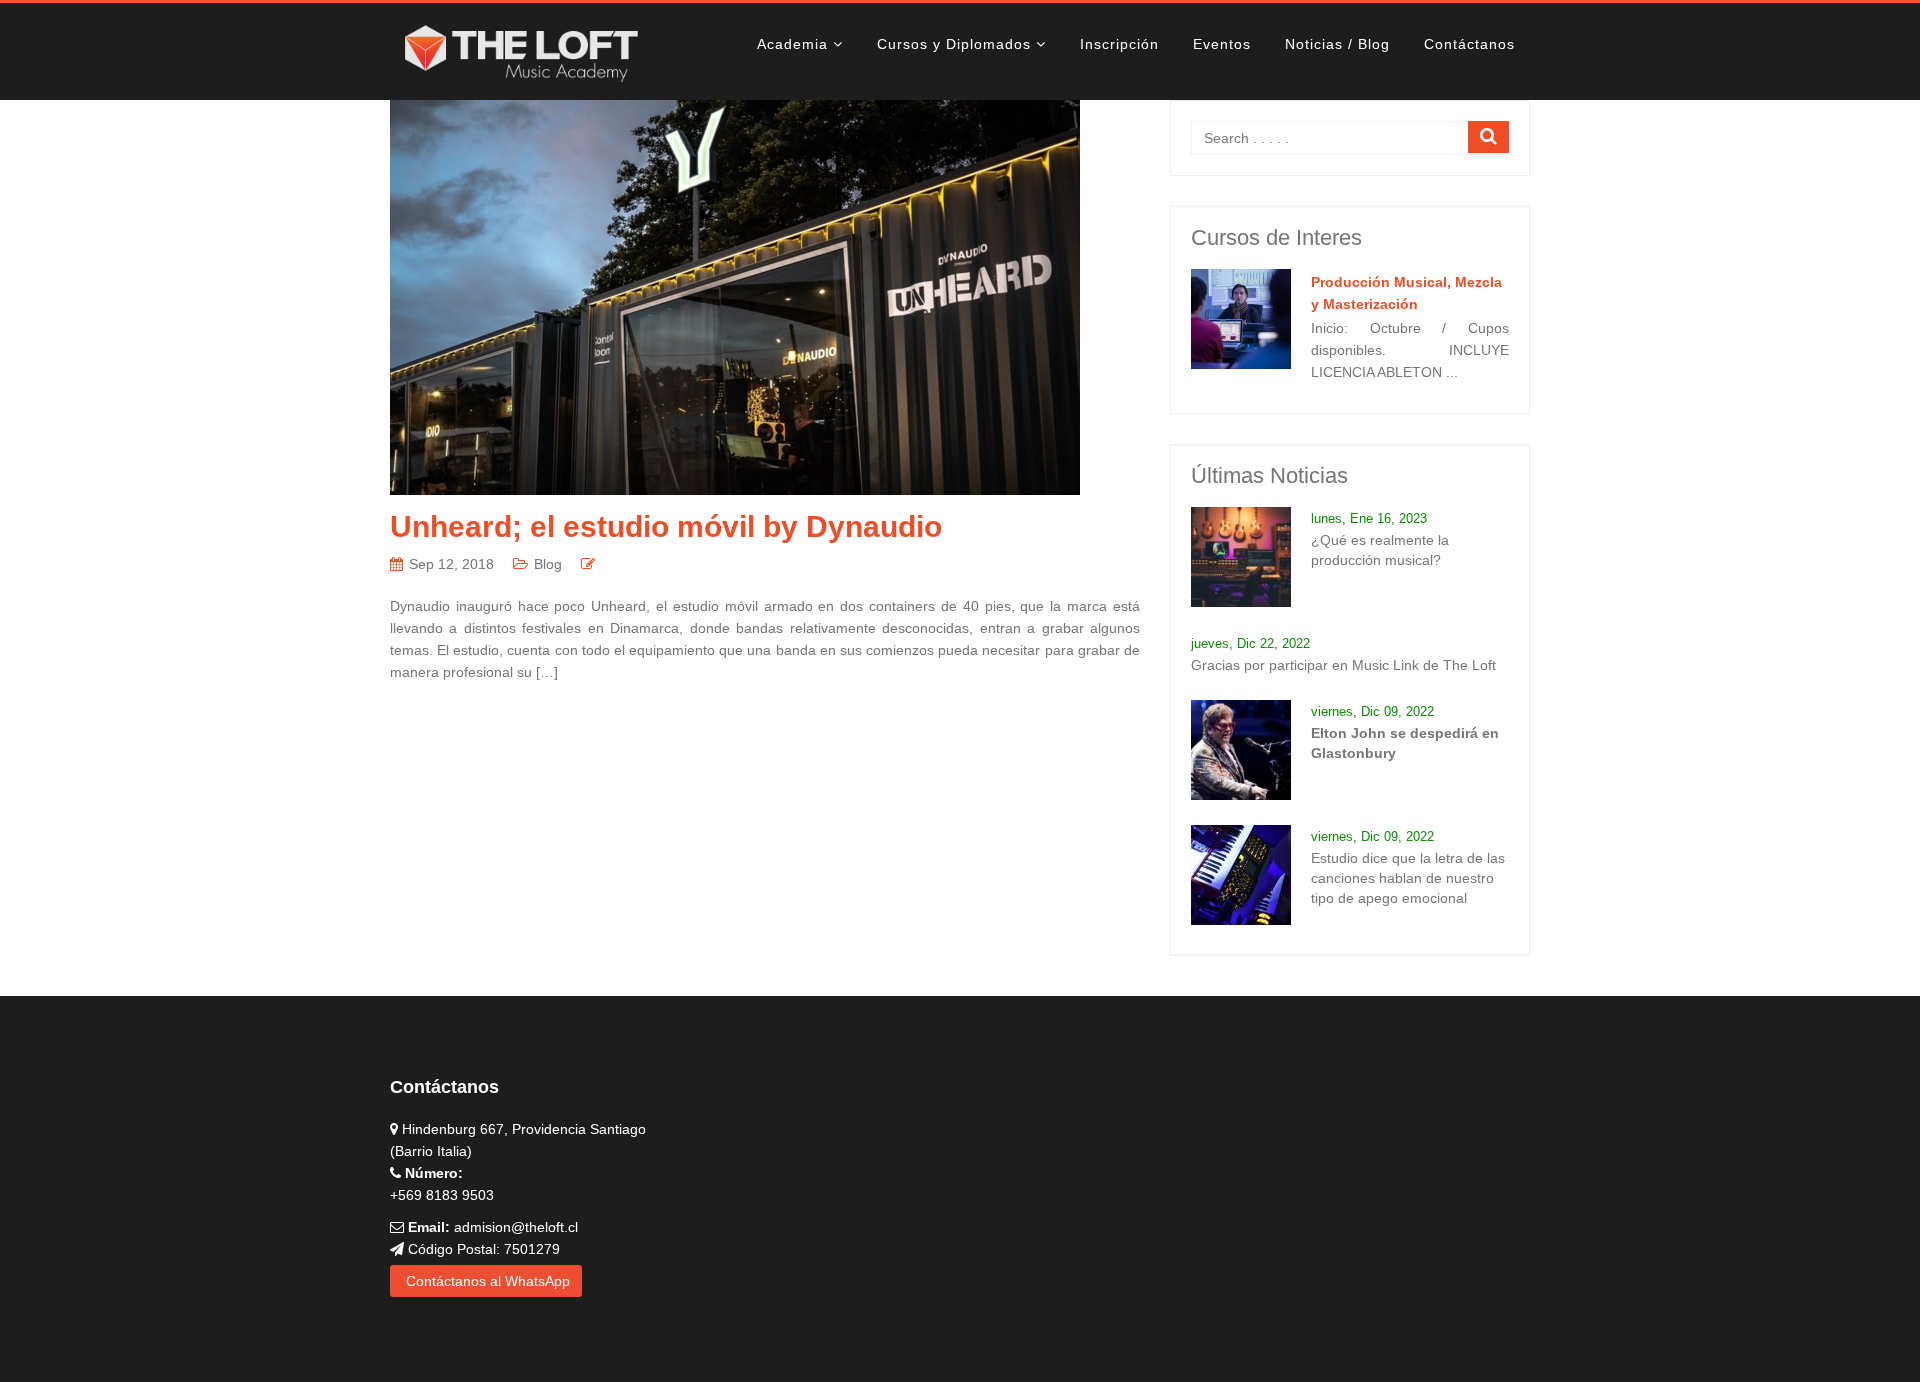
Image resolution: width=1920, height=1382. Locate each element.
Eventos (1222, 44)
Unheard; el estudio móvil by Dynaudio (666, 526)
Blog (548, 564)
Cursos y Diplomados (954, 44)
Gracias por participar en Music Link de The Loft (1343, 665)
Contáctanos (1469, 44)
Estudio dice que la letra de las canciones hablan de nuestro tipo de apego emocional (1408, 878)
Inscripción (1119, 44)
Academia (792, 44)
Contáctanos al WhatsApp (486, 1281)
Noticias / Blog (1337, 44)
